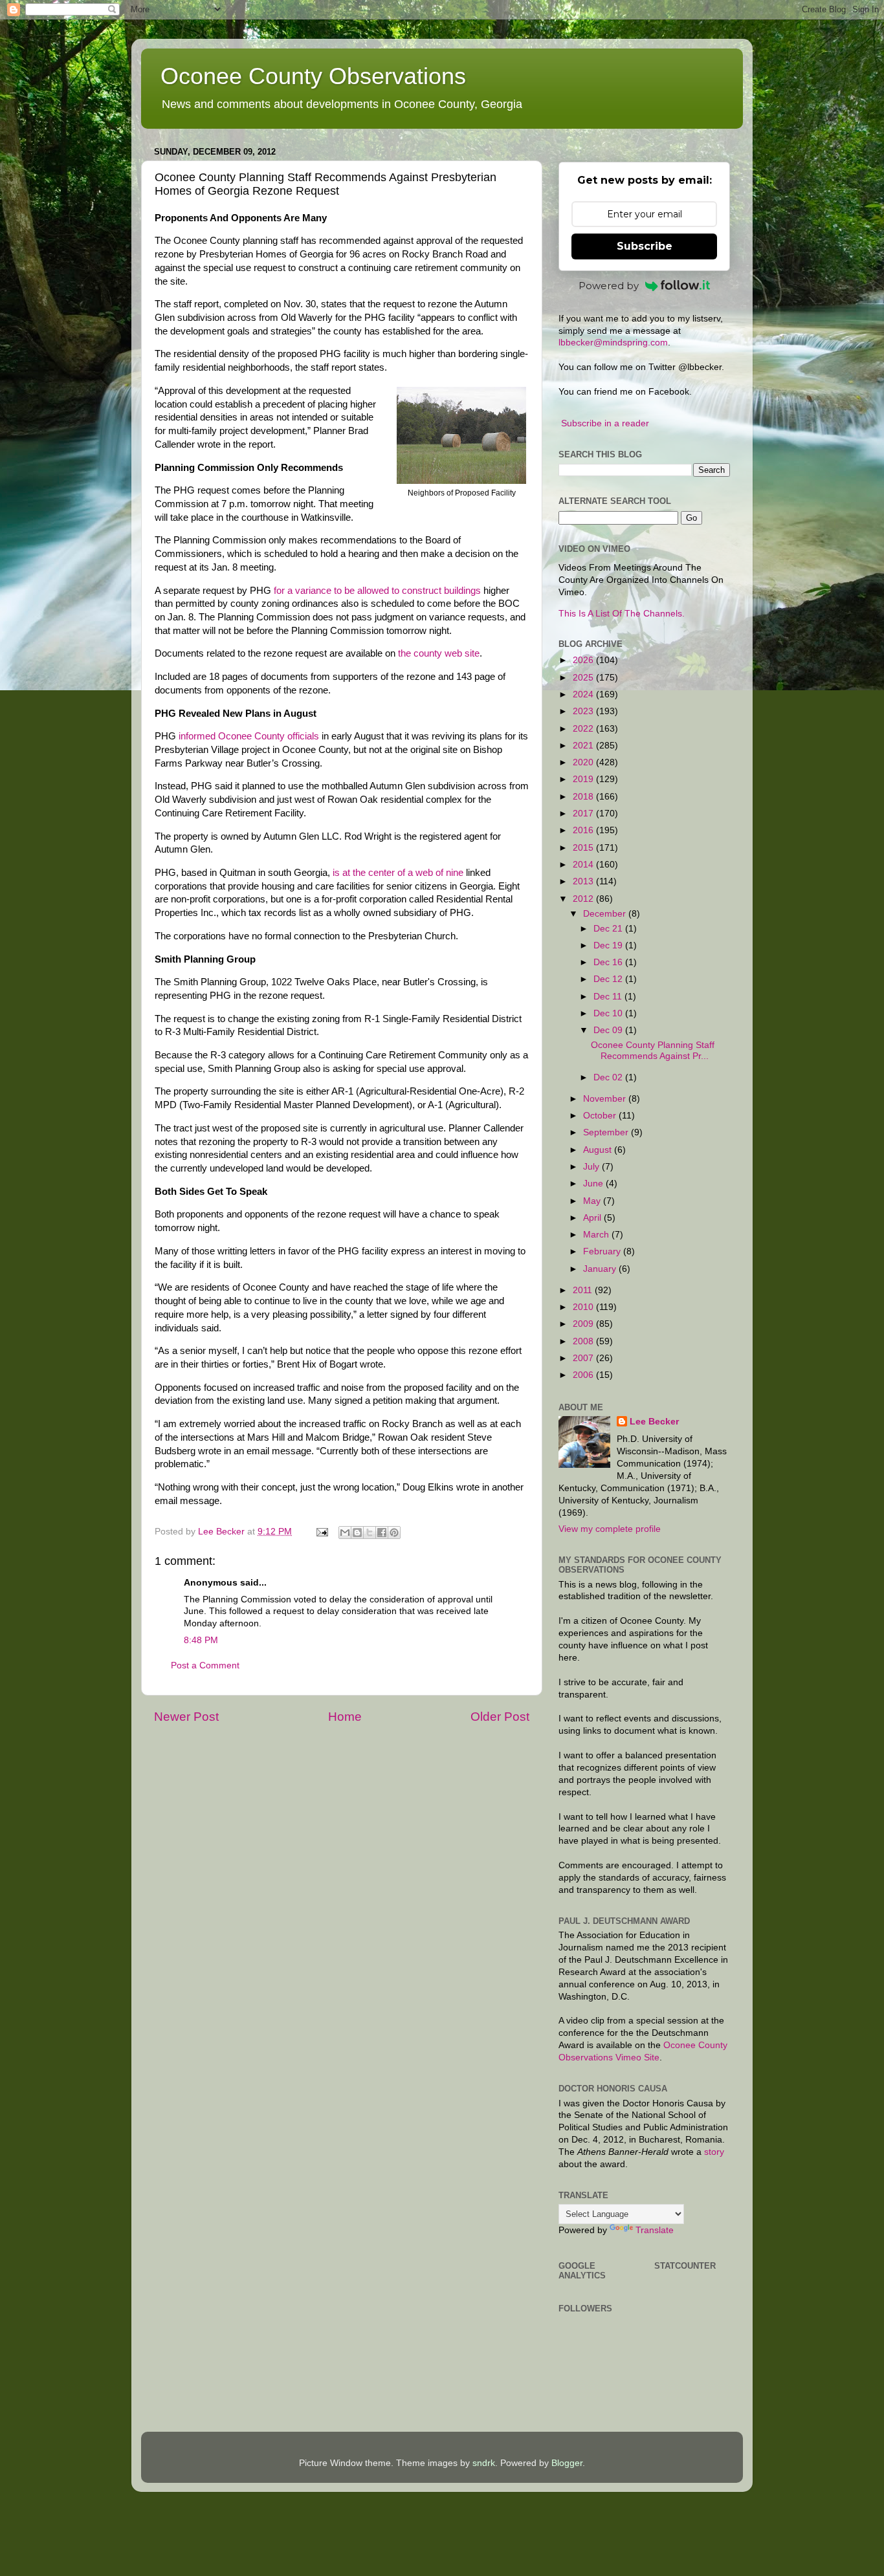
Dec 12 (609, 979)
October (601, 1116)
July (592, 1167)
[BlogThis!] (357, 1533)
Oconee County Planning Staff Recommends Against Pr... (653, 1050)
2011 (584, 1290)
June (594, 1184)
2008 (584, 1341)
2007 (584, 1358)
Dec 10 (609, 1013)
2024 (584, 694)
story (714, 2152)
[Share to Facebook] (382, 1533)
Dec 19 (609, 945)
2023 (584, 711)
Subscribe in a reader (605, 423)
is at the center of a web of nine (398, 873)
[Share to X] (370, 1533)
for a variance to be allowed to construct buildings (377, 591)
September (607, 1132)
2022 (584, 729)
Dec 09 (609, 1030)
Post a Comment (205, 1665)
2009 (584, 1324)
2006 (584, 1375)
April (593, 1218)
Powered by (609, 286)
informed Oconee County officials (249, 736)
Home (345, 1717)
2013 (584, 881)
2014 (584, 865)
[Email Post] (321, 1532)
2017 (584, 813)
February (603, 1251)
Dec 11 (609, 997)
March (597, 1235)
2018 (584, 797)
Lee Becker (654, 1422)
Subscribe (645, 246)
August (599, 1150)
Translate (655, 2230)
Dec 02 (609, 1077)
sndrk (484, 2463)
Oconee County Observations (313, 76)
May (593, 1201)
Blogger (567, 2463)
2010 (584, 1307)
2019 (584, 779)
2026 (584, 660)
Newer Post (186, 1717)
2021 (584, 746)
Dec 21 (609, 929)
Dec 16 (609, 962)
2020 (584, 762)
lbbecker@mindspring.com (613, 343)
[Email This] (345, 1533)
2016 (584, 830)
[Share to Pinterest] (394, 1533)
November (606, 1099)
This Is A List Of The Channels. (622, 614)
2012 (584, 899)
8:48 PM (201, 1640)
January (601, 1269)
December (606, 914)
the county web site (439, 653)
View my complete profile (610, 1529)
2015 (584, 848)
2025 (584, 678)
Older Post (500, 1717)
